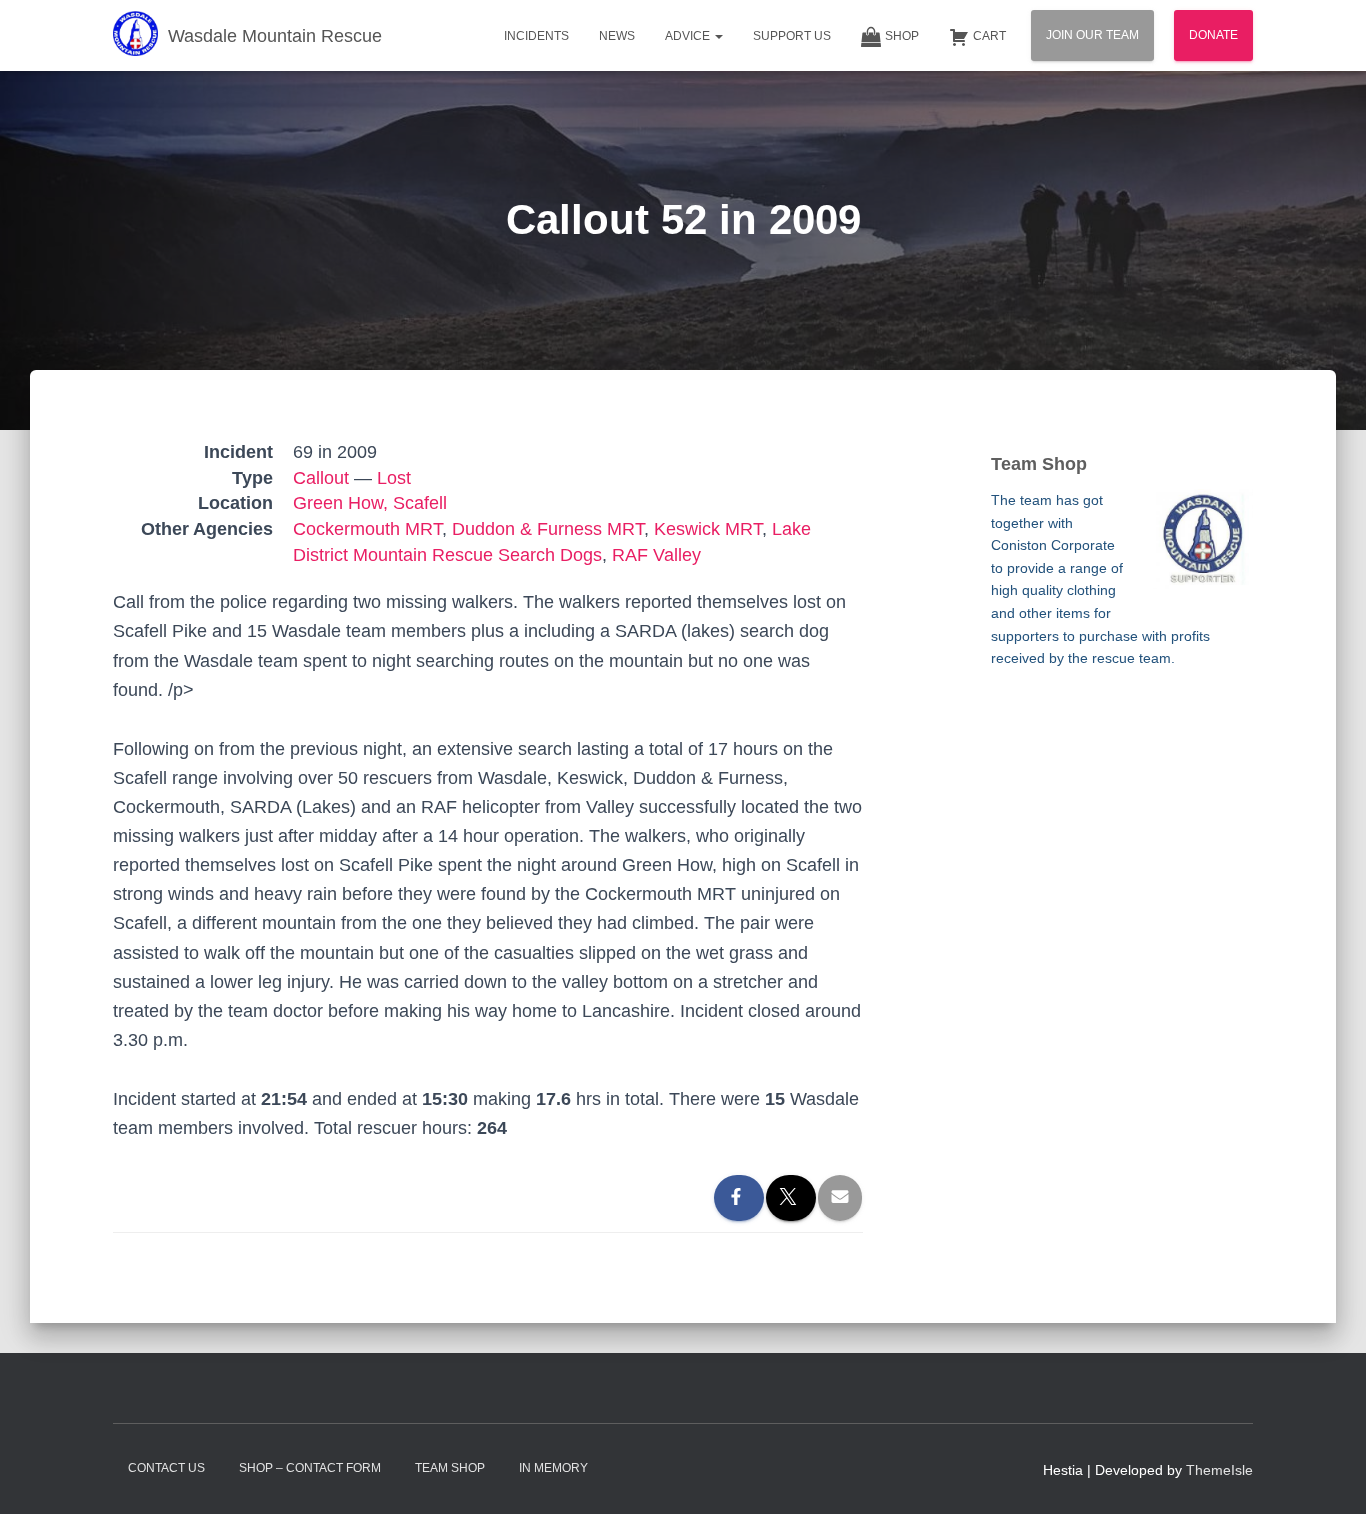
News (617, 36)
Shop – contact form (310, 1468)
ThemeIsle (1219, 1470)
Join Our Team (1092, 35)
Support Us (792, 36)
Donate (1213, 35)
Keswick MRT (708, 529)
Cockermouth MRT (367, 529)
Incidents (536, 36)
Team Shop (450, 1468)
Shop (902, 36)
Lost (394, 478)
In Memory (553, 1468)
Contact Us (166, 1468)
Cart (989, 36)
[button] (718, 36)
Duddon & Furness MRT (548, 529)
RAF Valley (656, 555)
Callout (321, 478)
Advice (689, 36)
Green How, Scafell (370, 503)
